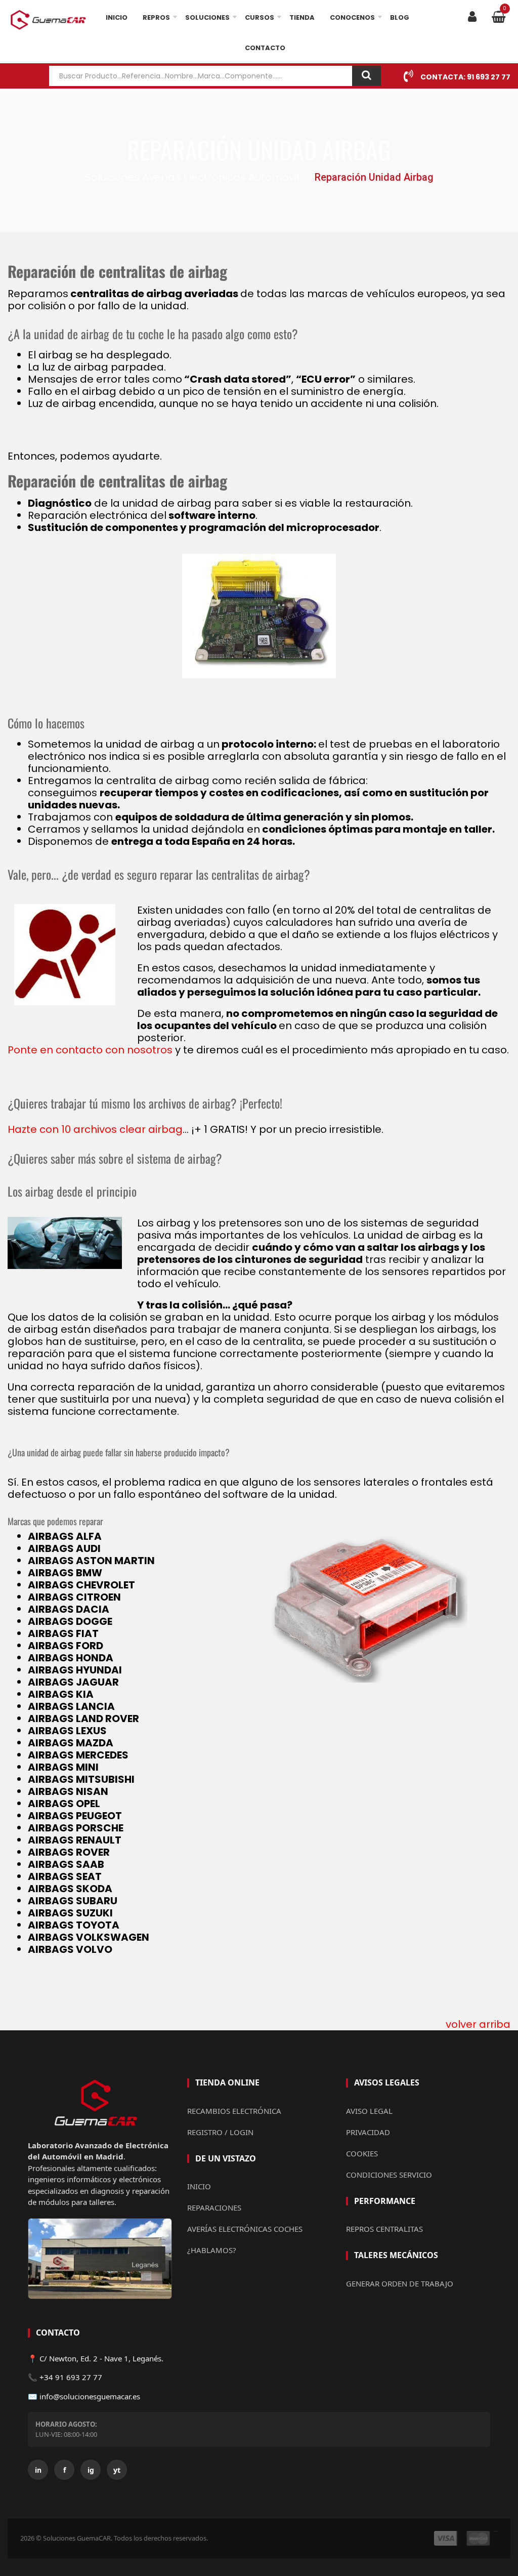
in (38, 2470)
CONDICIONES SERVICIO (389, 2175)
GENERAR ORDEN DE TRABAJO (400, 2283)
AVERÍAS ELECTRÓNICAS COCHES (245, 2229)
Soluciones (207, 17)
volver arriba (478, 2024)
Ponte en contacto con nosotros (90, 1050)
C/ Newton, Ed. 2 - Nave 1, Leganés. (101, 2358)
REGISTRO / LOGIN (220, 2132)
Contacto (265, 48)
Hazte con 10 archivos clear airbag (95, 1129)
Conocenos (352, 17)
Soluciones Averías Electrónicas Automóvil (192, 178)
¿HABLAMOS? (212, 2250)
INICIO (199, 2186)
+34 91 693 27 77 (71, 2377)
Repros (156, 17)
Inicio (117, 17)
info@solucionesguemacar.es (90, 2396)
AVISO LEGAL (369, 2111)
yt (117, 2470)
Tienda (302, 17)
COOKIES (362, 2153)
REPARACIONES (214, 2207)
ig (91, 2470)
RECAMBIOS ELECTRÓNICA (234, 2111)
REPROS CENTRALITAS (384, 2229)
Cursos (260, 17)
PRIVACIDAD (368, 2132)
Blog (400, 17)
